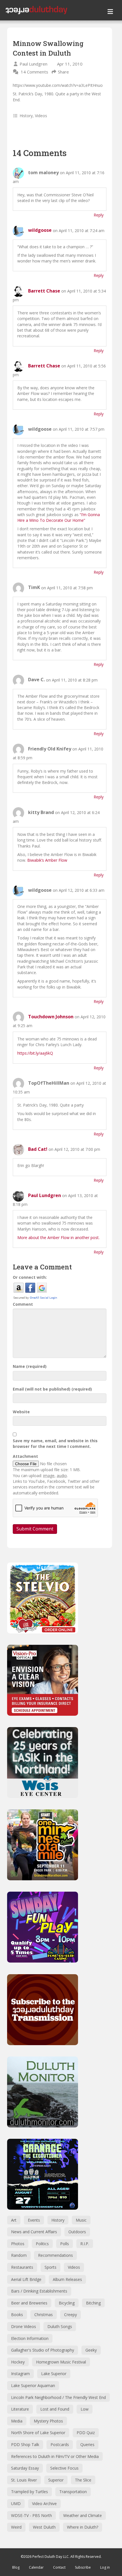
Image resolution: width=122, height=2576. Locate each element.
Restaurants (22, 2267)
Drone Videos (24, 2326)
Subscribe (83, 2567)
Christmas (44, 2315)
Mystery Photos (48, 2421)
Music (81, 2220)
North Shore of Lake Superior (38, 2433)
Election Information (30, 2338)
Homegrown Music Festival (61, 2362)
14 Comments (34, 72)
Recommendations (55, 2255)
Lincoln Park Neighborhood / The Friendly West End (58, 2397)
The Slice (83, 2480)
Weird (16, 2527)
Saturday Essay (25, 2468)
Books (17, 2315)
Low (85, 2409)
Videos (41, 116)
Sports (51, 2267)
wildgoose (40, 230)
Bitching (93, 2303)
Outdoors (77, 2232)
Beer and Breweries (29, 2303)
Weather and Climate (83, 2515)
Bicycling (67, 2303)
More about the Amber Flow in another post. (58, 1237)
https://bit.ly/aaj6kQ (35, 1053)
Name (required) (30, 1366)
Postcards (60, 2444)
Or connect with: (30, 1277)
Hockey (18, 2362)
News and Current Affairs (34, 2232)
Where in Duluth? (83, 2527)
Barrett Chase (44, 291)
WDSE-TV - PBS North (31, 2515)
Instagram (20, 2374)
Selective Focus (64, 2468)
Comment (23, 1304)
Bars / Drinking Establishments (39, 2291)
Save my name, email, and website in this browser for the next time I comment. (55, 1443)
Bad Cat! (38, 1149)
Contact (59, 2567)
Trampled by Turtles (30, 2492)
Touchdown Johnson (51, 1017)
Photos (18, 2244)
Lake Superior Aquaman (33, 2385)
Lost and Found (55, 2409)
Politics (42, 2244)
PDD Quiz (86, 2433)
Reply (99, 215)
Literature (20, 2409)
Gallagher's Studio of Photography (43, 2350)
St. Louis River (24, 2480)
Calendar (36, 2567)
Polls (65, 2244)
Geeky (91, 2350)
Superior (56, 2480)
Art (14, 2220)
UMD (16, 2504)
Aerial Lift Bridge (26, 2279)
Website (21, 1412)
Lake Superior (54, 2374)
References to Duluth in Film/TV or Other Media (55, 2456)
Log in (105, 2567)
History (26, 116)
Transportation (73, 2492)
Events (34, 2220)
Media (17, 2421)
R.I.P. (85, 2244)
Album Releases (67, 2279)
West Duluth (44, 2527)
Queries (87, 2444)
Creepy (71, 2315)
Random (19, 2255)
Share (63, 72)
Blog (16, 2567)
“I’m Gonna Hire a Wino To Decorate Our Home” (59, 517)
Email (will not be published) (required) (52, 1389)
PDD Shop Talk (25, 2444)
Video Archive (44, 2504)
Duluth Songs (60, 2326)
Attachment (25, 1456)
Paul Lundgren (33, 64)
